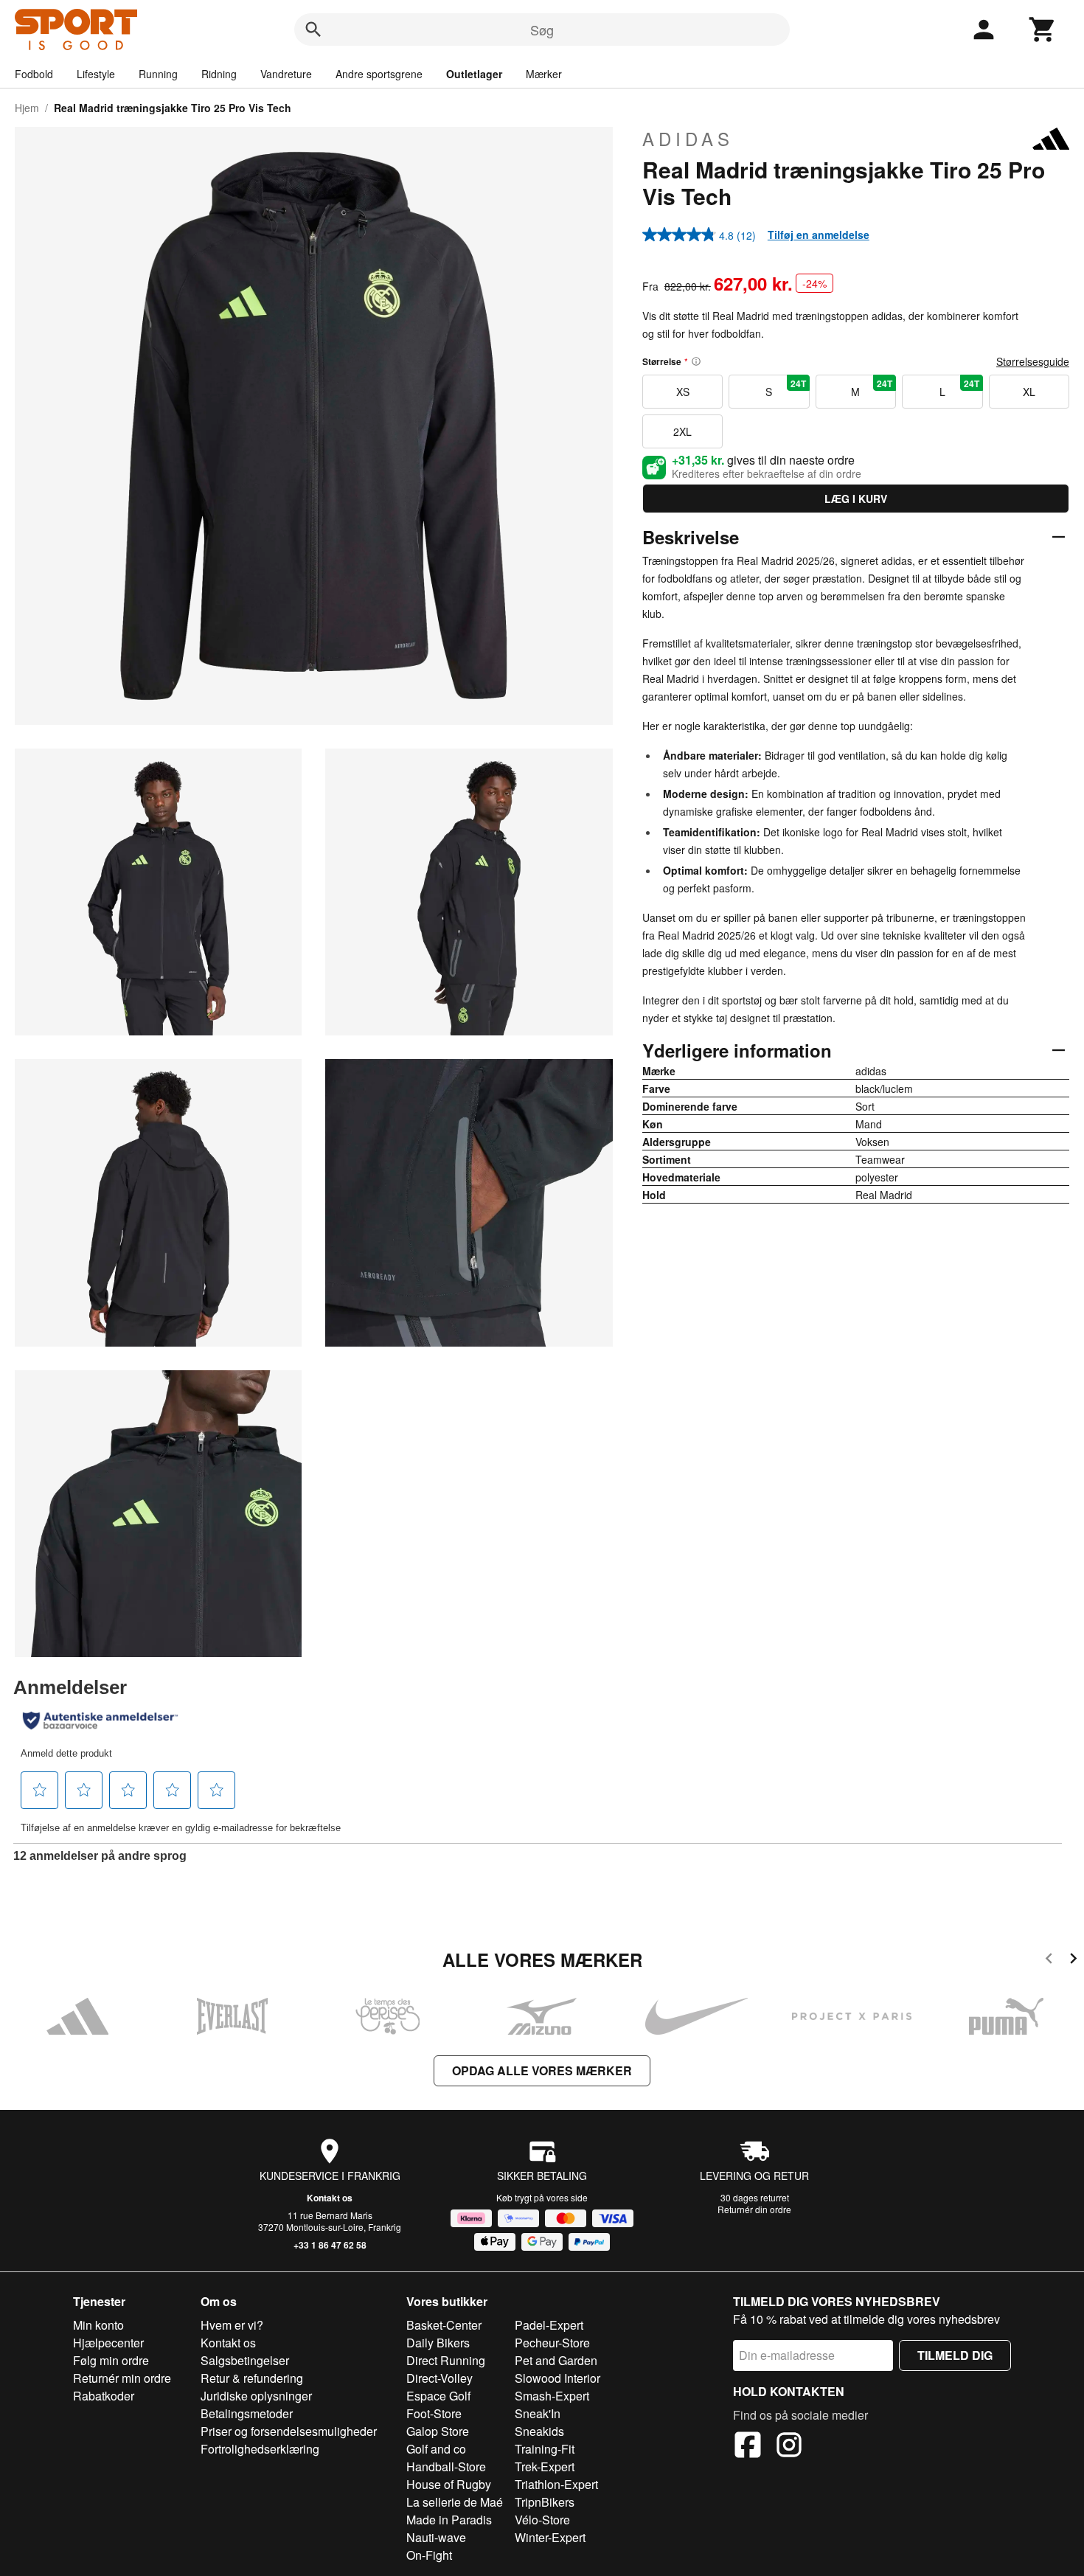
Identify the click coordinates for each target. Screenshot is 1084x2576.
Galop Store (438, 2431)
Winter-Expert (550, 2537)
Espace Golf (438, 2396)
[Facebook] (748, 2447)
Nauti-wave (436, 2537)
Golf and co (436, 2449)
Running (158, 74)
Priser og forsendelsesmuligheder (289, 2431)
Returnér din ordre (754, 2209)
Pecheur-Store (552, 2343)
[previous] (1049, 1961)
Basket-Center (444, 2325)
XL (1029, 392)
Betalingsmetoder (247, 2413)
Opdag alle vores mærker (542, 2070)
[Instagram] (789, 2447)
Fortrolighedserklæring (260, 2449)
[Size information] (696, 361)
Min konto (98, 2325)
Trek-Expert (545, 2466)
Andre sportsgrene (379, 74)
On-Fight (429, 2555)
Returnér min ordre (122, 2378)
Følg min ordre (111, 2360)
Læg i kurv (856, 499)
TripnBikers (545, 2502)
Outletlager (474, 74)
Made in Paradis (449, 2520)
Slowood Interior (557, 2378)
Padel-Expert (549, 2325)
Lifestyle (96, 74)
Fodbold (34, 74)
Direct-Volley (439, 2378)
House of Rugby (449, 2484)
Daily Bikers (438, 2343)
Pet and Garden (556, 2360)
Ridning (219, 74)
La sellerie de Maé (455, 2502)
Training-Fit (545, 2449)
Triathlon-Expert (556, 2484)
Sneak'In (538, 2413)
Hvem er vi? (232, 2325)
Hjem (27, 108)
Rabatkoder (104, 2396)
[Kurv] (1043, 29)
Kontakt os (330, 2198)
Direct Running (446, 2360)
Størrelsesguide (1033, 361)
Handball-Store (446, 2466)
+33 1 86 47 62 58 (330, 2245)
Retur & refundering (252, 2378)
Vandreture (286, 74)
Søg (542, 29)
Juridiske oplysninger (256, 2396)
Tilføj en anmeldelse (819, 235)
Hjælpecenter (108, 2343)
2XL (682, 431)
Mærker (544, 74)
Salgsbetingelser (245, 2360)
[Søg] (313, 29)
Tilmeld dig (955, 2355)
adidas (688, 139)
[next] (1073, 1961)
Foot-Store (434, 2413)
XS (683, 392)
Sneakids (539, 2431)
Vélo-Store (542, 2520)
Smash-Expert (552, 2396)
